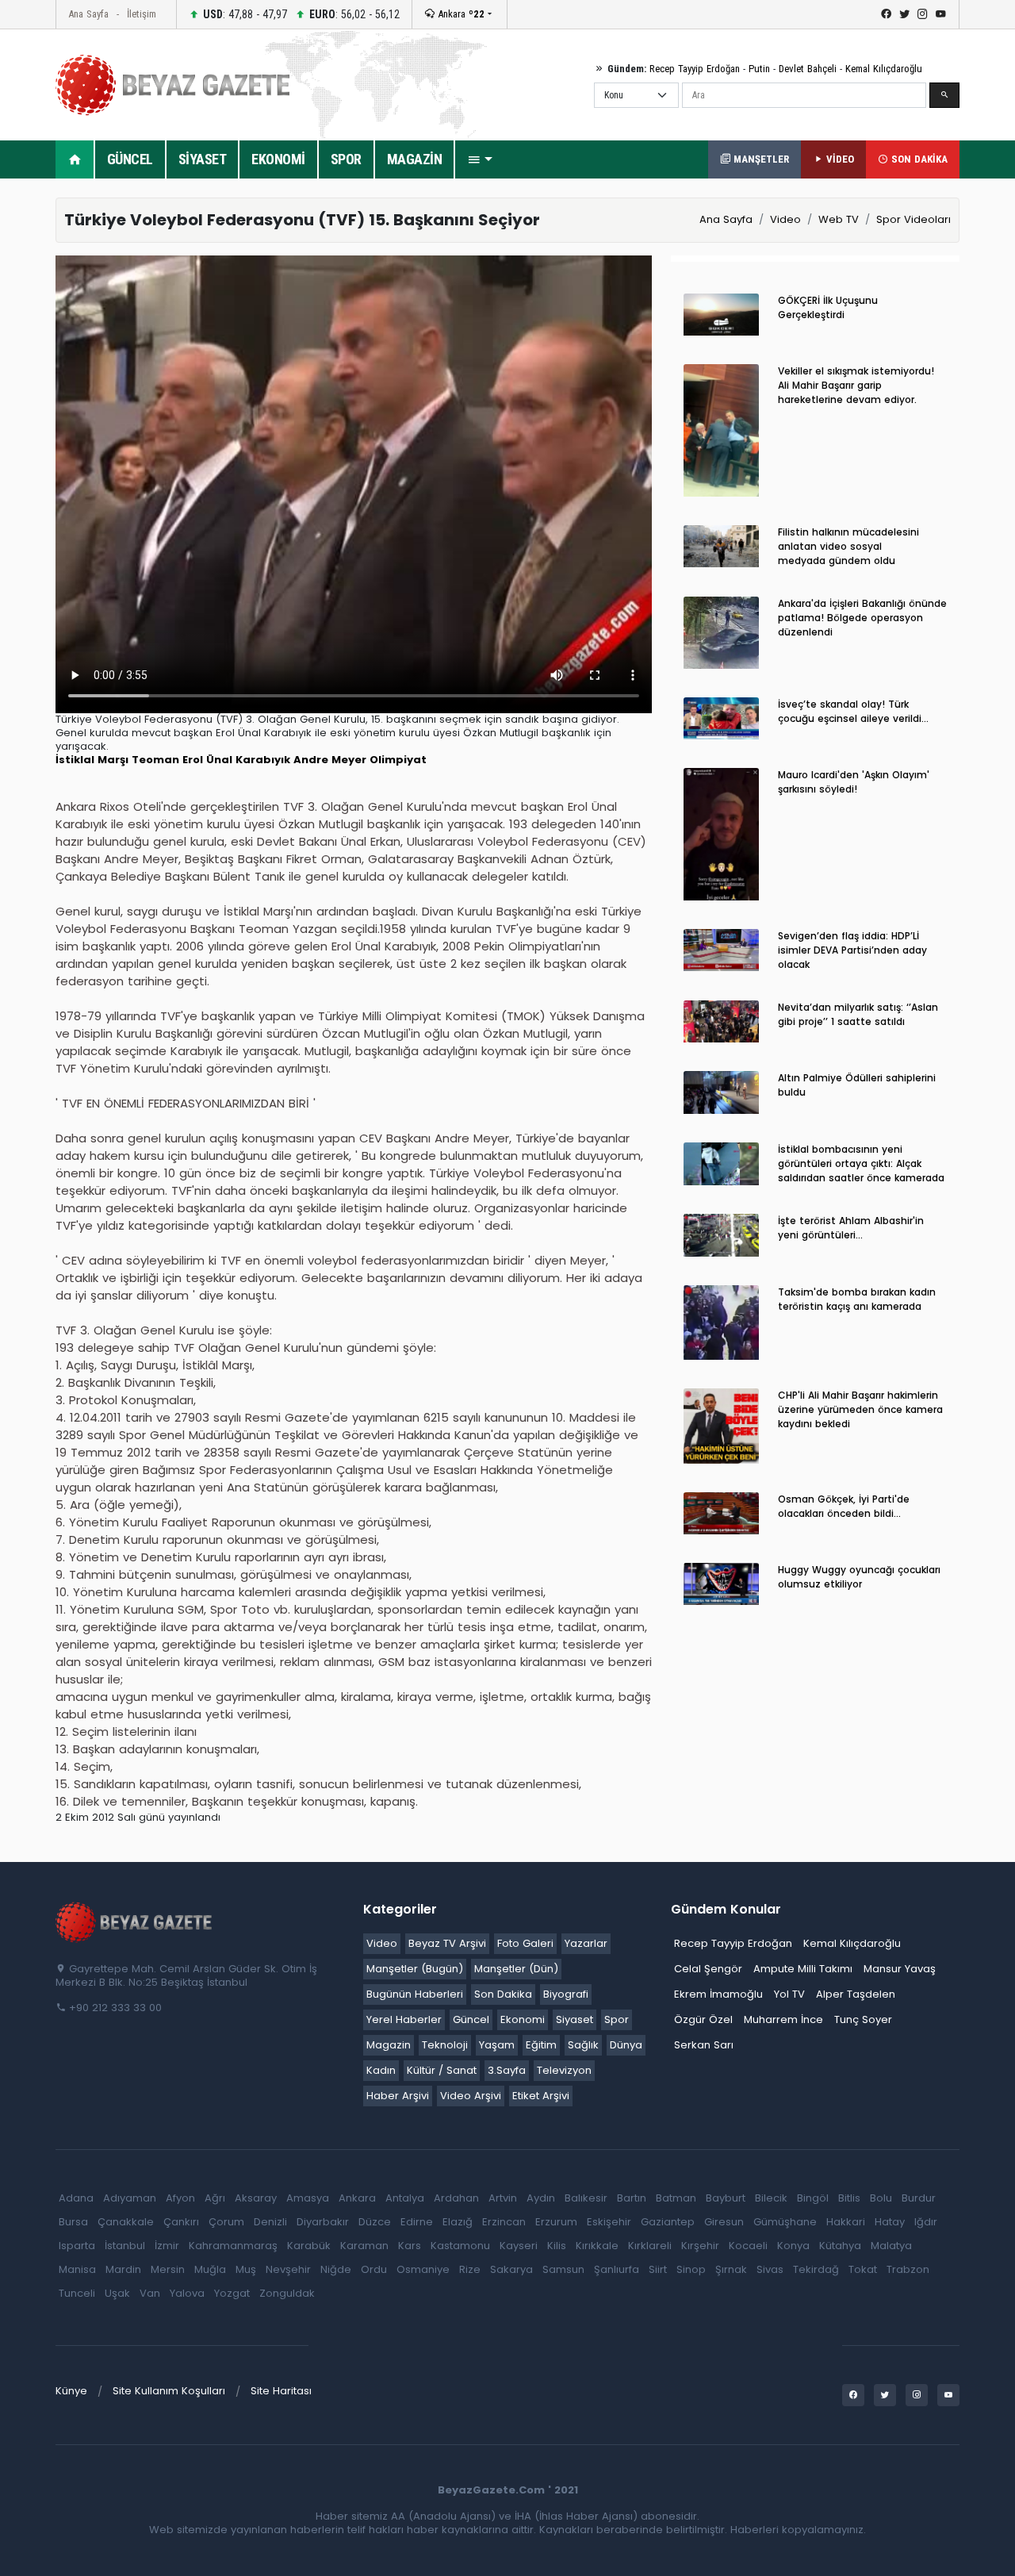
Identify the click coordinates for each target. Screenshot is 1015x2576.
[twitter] (904, 14)
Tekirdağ (816, 2269)
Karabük (309, 2246)
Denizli (270, 2222)
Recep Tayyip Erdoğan (695, 69)
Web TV (839, 219)
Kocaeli (748, 2246)
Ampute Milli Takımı (803, 1969)
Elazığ (458, 2222)
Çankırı (181, 2222)
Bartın (632, 2198)
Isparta (77, 2246)
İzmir (167, 2246)
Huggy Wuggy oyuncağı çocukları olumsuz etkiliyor (859, 1577)
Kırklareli (650, 2246)
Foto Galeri (525, 1943)
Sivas (770, 2269)
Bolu (881, 2198)
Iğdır (926, 2222)
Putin (759, 69)
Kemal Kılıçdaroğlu (884, 69)
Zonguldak (287, 2293)
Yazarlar (586, 1943)
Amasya (308, 2198)
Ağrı (215, 2198)
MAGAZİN (415, 159)
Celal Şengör (708, 1969)
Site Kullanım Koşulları (169, 2391)
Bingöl (813, 2198)
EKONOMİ (278, 159)
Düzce (375, 2222)
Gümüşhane (785, 2222)
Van (150, 2293)
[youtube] (941, 14)
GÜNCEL (130, 159)
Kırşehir (700, 2246)
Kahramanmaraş (233, 2246)
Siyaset (575, 2019)
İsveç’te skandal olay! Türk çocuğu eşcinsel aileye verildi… (853, 711)
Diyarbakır (323, 2222)
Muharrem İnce (783, 2019)
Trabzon (908, 2269)
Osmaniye (423, 2269)
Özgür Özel (703, 2019)
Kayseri (519, 2246)
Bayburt (726, 2198)
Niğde (336, 2269)
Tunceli (77, 2293)
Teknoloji (445, 2045)
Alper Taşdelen (856, 1994)
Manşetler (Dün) (516, 1969)
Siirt (658, 2269)
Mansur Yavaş (900, 1969)
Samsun (563, 2269)
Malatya (891, 2246)
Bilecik (771, 2198)
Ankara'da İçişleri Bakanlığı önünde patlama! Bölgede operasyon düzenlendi (862, 618)
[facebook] (886, 14)
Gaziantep (668, 2222)
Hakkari (846, 2222)
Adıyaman (130, 2198)
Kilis (557, 2246)
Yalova (187, 2293)
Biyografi (566, 1994)
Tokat (863, 2269)
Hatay (890, 2222)
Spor (617, 2019)
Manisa (77, 2269)
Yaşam (497, 2045)
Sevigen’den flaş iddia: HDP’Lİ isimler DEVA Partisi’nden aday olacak (852, 950)
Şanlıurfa (617, 2269)
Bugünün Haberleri (415, 1994)
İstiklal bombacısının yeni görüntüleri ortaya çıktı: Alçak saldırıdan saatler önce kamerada (861, 1163)
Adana (76, 2198)
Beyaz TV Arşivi (447, 1943)
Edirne (417, 2222)
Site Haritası (281, 2391)
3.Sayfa (507, 2070)
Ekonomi (523, 2019)
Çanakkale (126, 2222)
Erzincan (504, 2222)
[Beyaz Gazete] (135, 1921)
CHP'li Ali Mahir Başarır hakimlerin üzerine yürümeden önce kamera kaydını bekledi (860, 1409)
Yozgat (232, 2293)
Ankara (460, 14)
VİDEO (839, 159)
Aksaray (256, 2198)
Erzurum (556, 2222)
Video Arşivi (471, 2096)
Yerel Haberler (404, 2019)
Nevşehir (288, 2269)
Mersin (168, 2269)
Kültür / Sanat (442, 2070)
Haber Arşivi (398, 2096)
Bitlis (849, 2198)
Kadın (381, 2070)
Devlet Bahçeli (808, 69)
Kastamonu (460, 2246)
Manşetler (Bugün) (415, 1969)
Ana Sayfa (88, 14)
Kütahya (840, 2246)
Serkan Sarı (704, 2045)
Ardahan (456, 2198)
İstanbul (125, 2246)
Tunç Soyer (863, 2019)
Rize (470, 2269)
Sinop (691, 2269)
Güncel (471, 2019)
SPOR (346, 159)
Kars (410, 2246)
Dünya (626, 2045)
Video (785, 219)
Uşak (117, 2293)
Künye (71, 2391)
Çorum (226, 2222)
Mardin (123, 2269)
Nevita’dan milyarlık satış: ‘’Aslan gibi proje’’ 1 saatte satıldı (858, 1014)
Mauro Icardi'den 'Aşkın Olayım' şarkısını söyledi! (854, 782)
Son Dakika (503, 1994)
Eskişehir (609, 2222)
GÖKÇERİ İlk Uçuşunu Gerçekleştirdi (828, 307)
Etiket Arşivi (541, 2096)
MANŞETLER (760, 159)
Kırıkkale (597, 2246)
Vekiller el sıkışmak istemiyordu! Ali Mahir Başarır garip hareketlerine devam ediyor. (856, 385)
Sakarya (511, 2269)
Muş (246, 2269)
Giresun (724, 2222)
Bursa (73, 2222)
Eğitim (541, 2045)
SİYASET (203, 159)
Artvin (503, 2198)
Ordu (374, 2269)
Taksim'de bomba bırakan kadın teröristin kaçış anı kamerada (857, 1299)
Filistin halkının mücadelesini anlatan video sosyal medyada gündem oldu (848, 546)
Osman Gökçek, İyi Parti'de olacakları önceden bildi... (844, 1506)
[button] (480, 159)
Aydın (541, 2198)
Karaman (364, 2246)
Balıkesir (586, 2198)
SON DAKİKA (918, 159)
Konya (793, 2246)
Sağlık (583, 2045)
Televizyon (564, 2070)
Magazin (389, 2045)
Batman (676, 2198)
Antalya (405, 2198)
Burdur (919, 2198)
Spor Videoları (913, 219)
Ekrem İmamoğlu (718, 1994)
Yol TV (789, 1994)
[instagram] (923, 14)
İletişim (142, 14)
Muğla (210, 2269)
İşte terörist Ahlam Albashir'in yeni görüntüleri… (851, 1228)
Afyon (180, 2198)
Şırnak (731, 2269)
